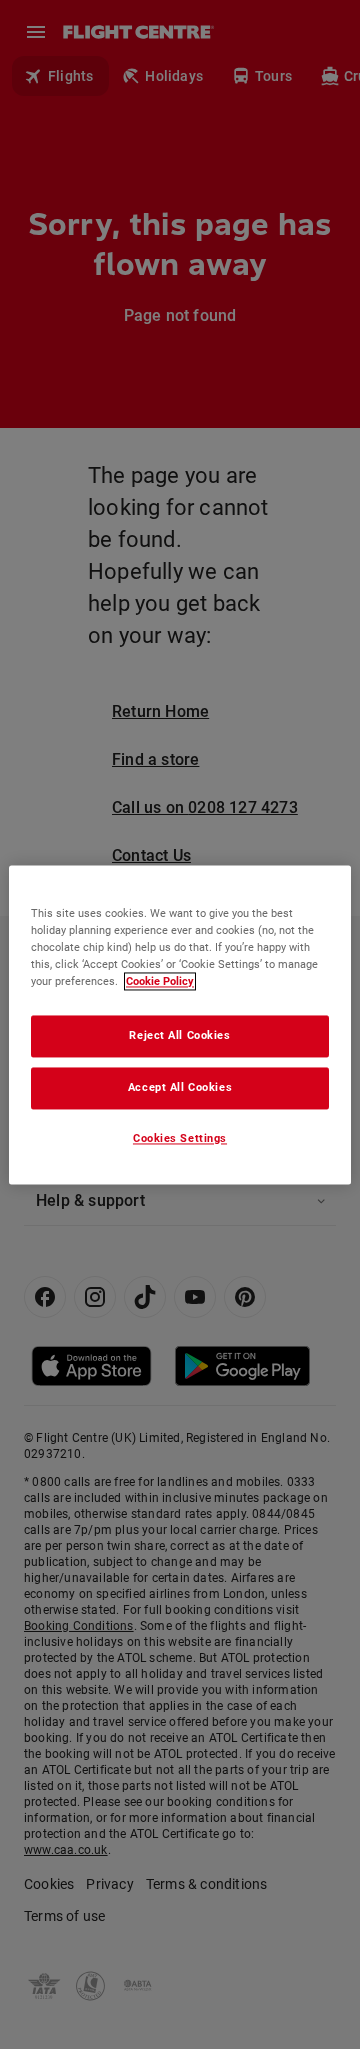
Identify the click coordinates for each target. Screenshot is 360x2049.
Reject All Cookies (179, 1035)
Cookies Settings (180, 1138)
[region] (180, 1024)
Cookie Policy (160, 981)
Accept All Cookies (180, 1087)
